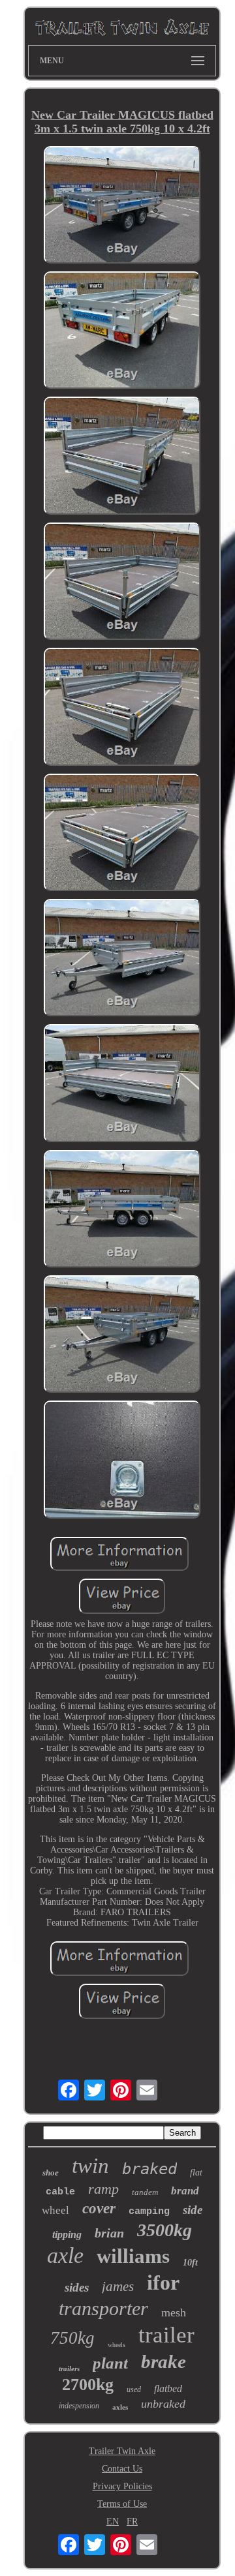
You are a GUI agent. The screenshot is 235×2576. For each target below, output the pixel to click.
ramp (103, 2189)
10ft (190, 2263)
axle (65, 2255)
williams (133, 2256)
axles (120, 2407)
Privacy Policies (122, 2486)
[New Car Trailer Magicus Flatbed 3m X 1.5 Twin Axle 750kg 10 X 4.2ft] (122, 206)
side (193, 2210)
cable (60, 2192)
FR (132, 2522)
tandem (145, 2192)
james (118, 2286)
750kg (72, 2338)
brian (109, 2233)
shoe (51, 2173)
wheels (117, 2345)
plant (110, 2363)
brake (164, 2361)
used (134, 2389)
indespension (79, 2406)
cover (99, 2208)
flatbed (168, 2388)
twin (90, 2166)
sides (77, 2287)
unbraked (163, 2404)
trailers (69, 2369)
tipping (67, 2235)
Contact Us (122, 2469)
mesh (174, 2312)
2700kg (88, 2385)
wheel (55, 2210)
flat (196, 2173)
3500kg (164, 2230)
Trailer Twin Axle (122, 2451)
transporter (103, 2308)
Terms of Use (122, 2504)
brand (185, 2191)
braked (149, 2169)
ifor (163, 2282)
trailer (166, 2335)
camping (149, 2212)
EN (113, 2522)
